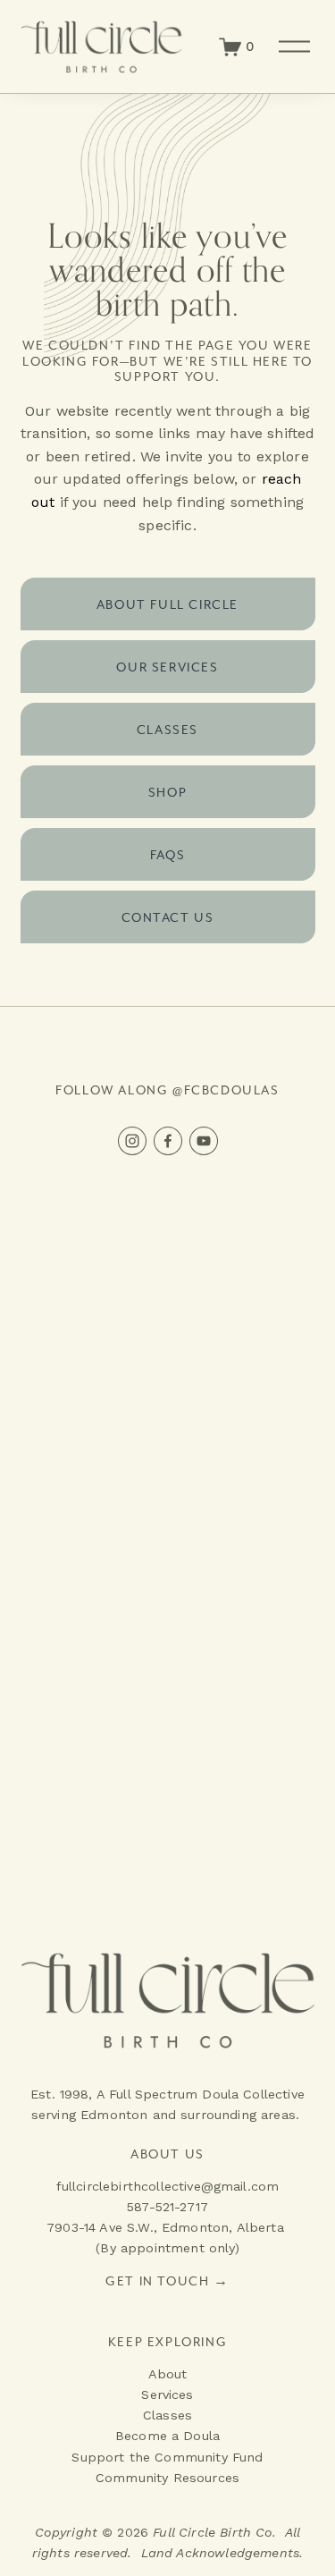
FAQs (167, 855)
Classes (167, 730)
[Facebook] (168, 1141)
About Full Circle (167, 604)
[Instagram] (132, 1141)
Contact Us (168, 917)
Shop (167, 792)
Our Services (167, 667)
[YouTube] (204, 1141)
